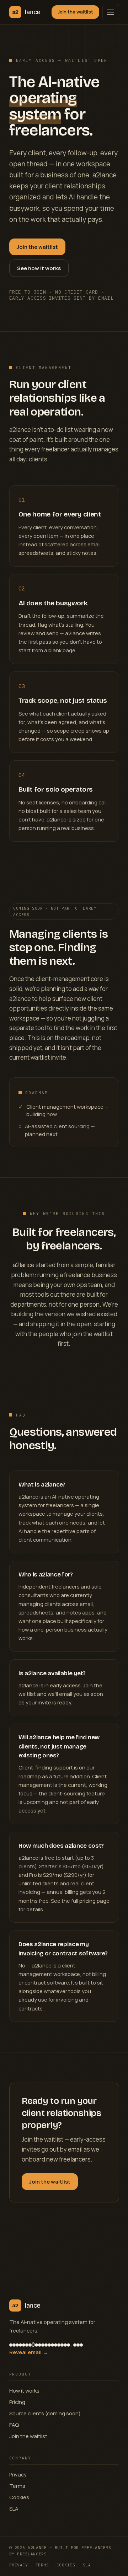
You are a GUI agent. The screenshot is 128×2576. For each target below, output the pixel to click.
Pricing (17, 2402)
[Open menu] (111, 12)
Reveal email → (29, 2352)
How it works (24, 2390)
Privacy (18, 2474)
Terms (17, 2486)
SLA (14, 2508)
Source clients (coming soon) (45, 2413)
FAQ (14, 2425)
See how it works (39, 268)
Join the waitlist (75, 12)
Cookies (19, 2497)
